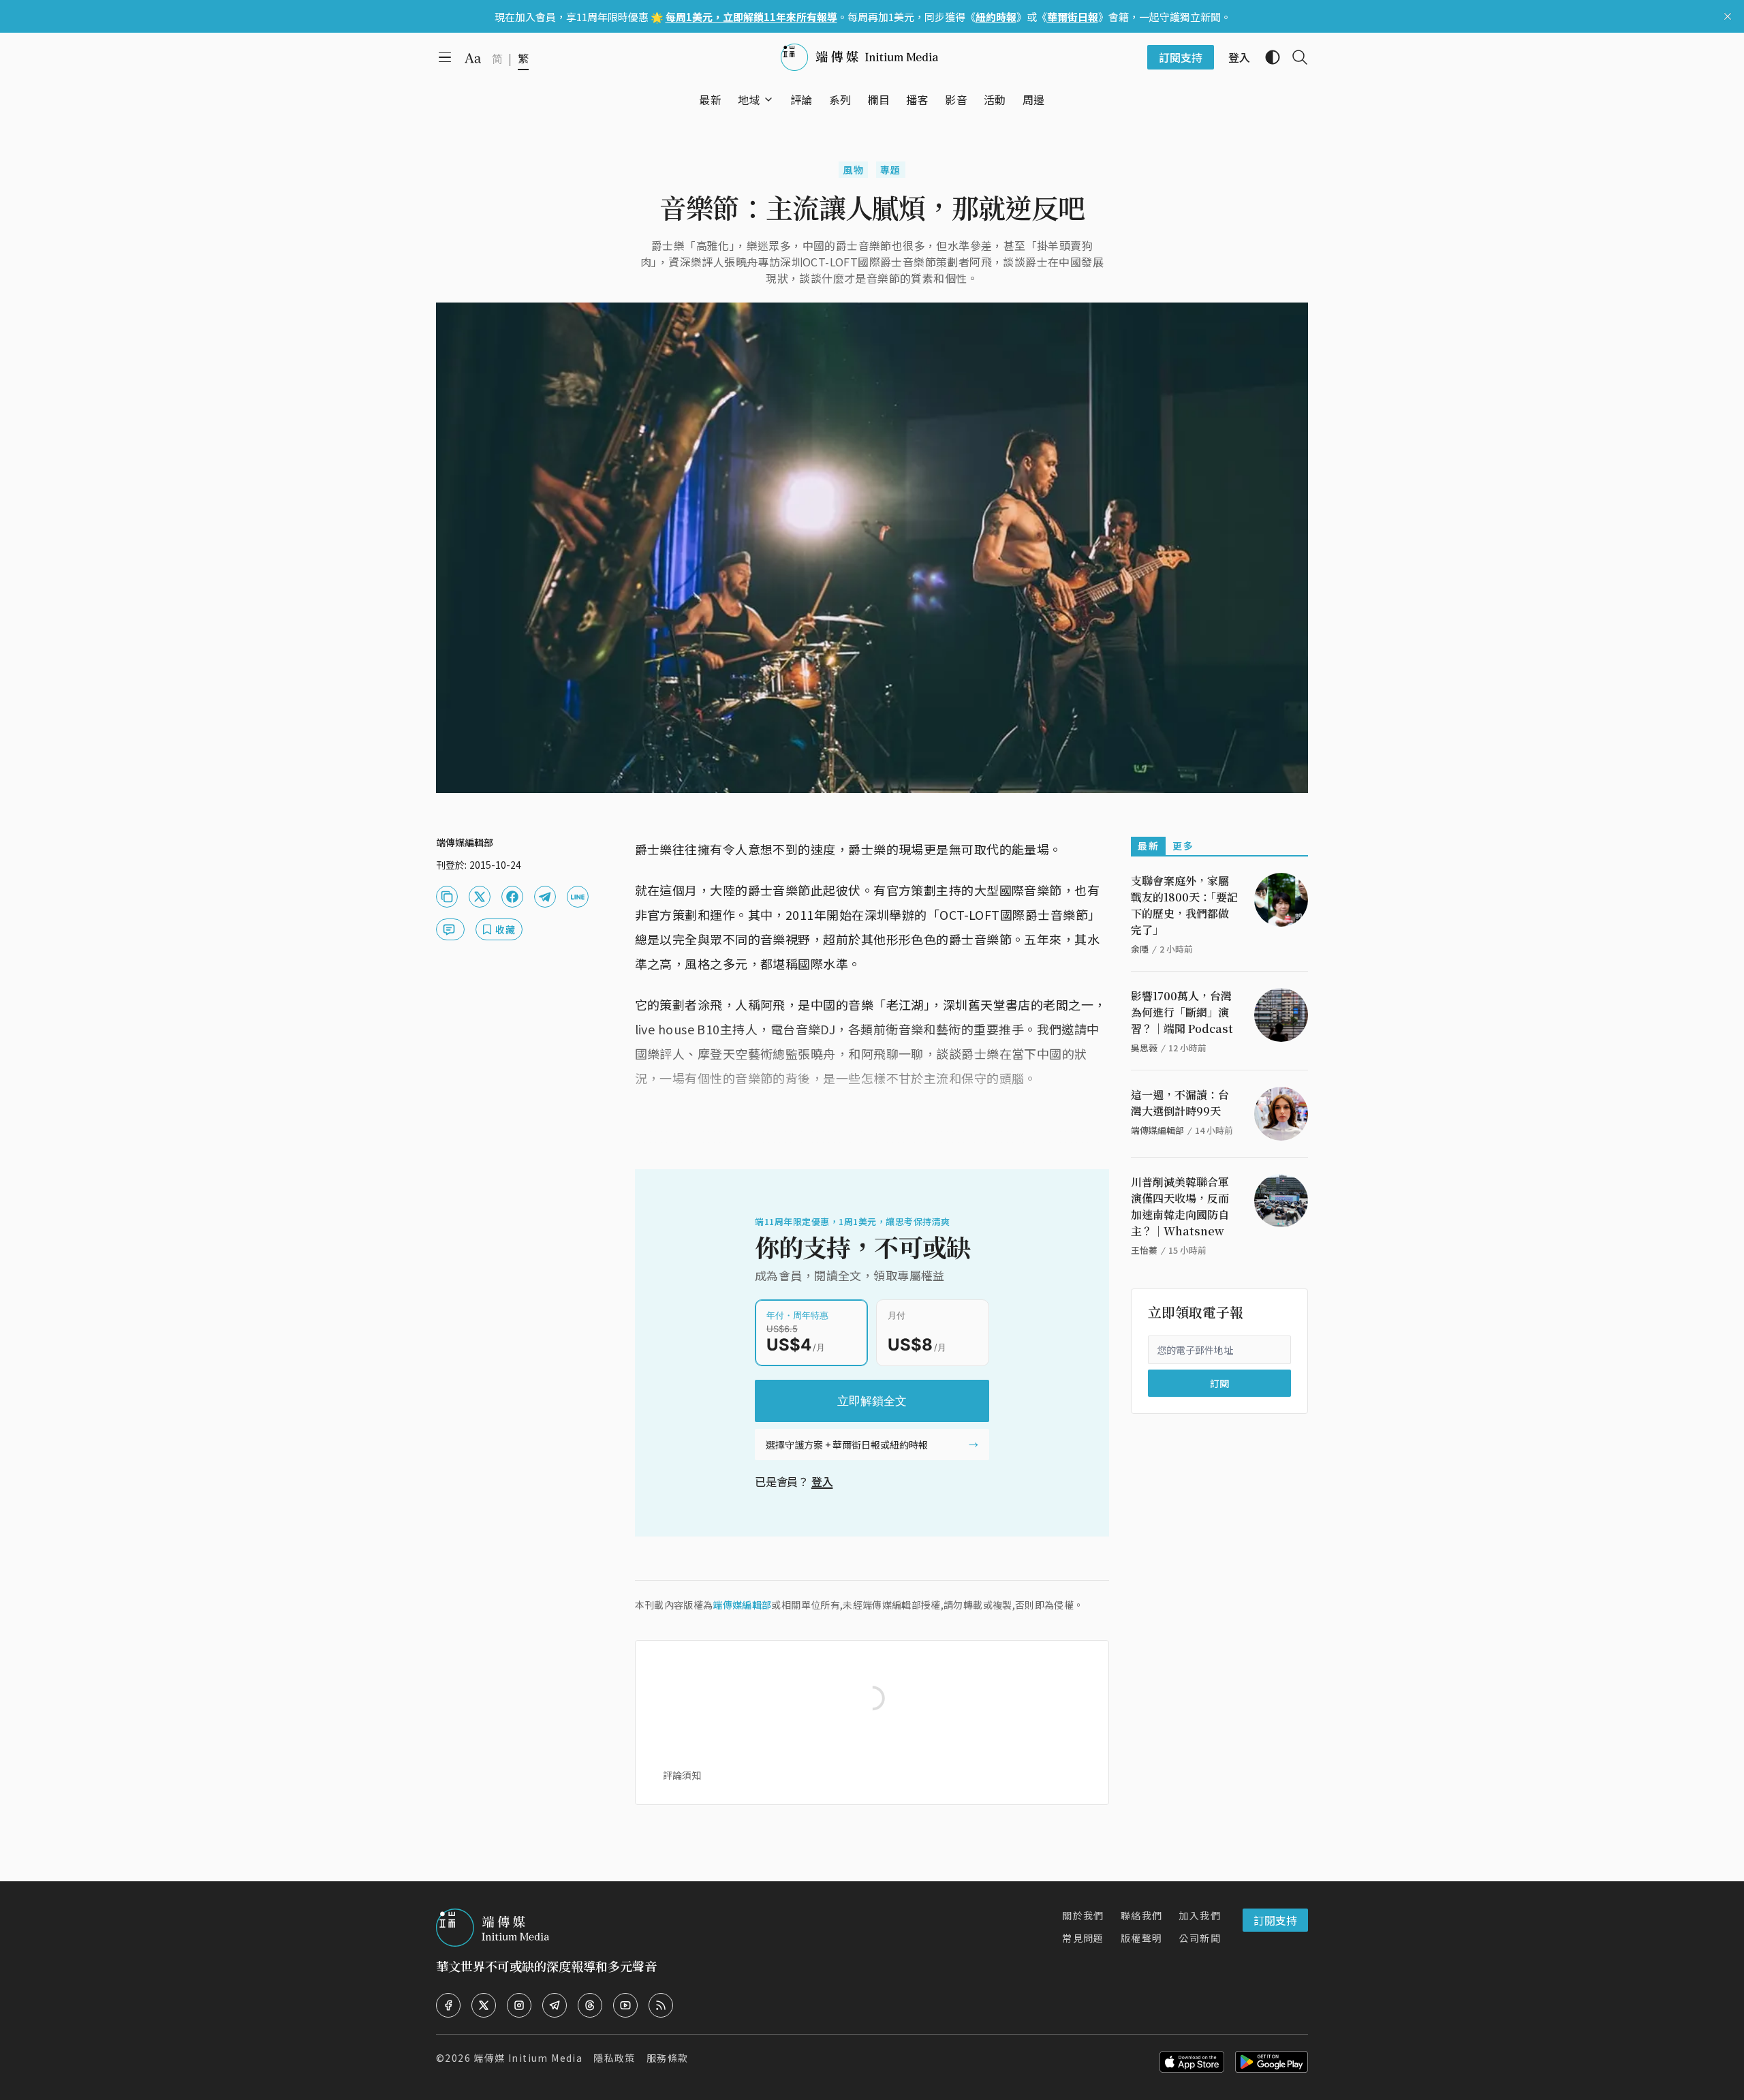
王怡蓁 (1144, 1250)
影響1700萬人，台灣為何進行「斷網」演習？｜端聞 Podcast (1182, 1012)
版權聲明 (1142, 1938)
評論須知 (682, 1775)
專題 (891, 170)
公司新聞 (1200, 1938)
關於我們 (1083, 1915)
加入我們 (1200, 1915)
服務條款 (668, 2058)
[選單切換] (768, 99)
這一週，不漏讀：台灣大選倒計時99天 (1180, 1103)
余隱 (1140, 949)
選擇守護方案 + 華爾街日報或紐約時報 (847, 1445)
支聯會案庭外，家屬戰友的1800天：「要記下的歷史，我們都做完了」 (1184, 905)
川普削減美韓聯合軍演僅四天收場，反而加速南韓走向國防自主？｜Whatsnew (1180, 1206)
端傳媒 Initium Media (528, 2058)
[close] (1728, 16)
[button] (749, 99)
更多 (1183, 846)
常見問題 (1083, 1938)
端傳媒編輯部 (742, 1605)
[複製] (447, 897)
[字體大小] (473, 58)
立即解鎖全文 (872, 1401)
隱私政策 (614, 2058)
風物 (853, 170)
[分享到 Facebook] (512, 897)
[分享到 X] (480, 897)
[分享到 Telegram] (545, 897)
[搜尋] (1294, 57)
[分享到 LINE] (578, 897)
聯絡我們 (1142, 1915)
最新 (1148, 846)
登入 (822, 1481)
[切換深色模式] (1267, 57)
